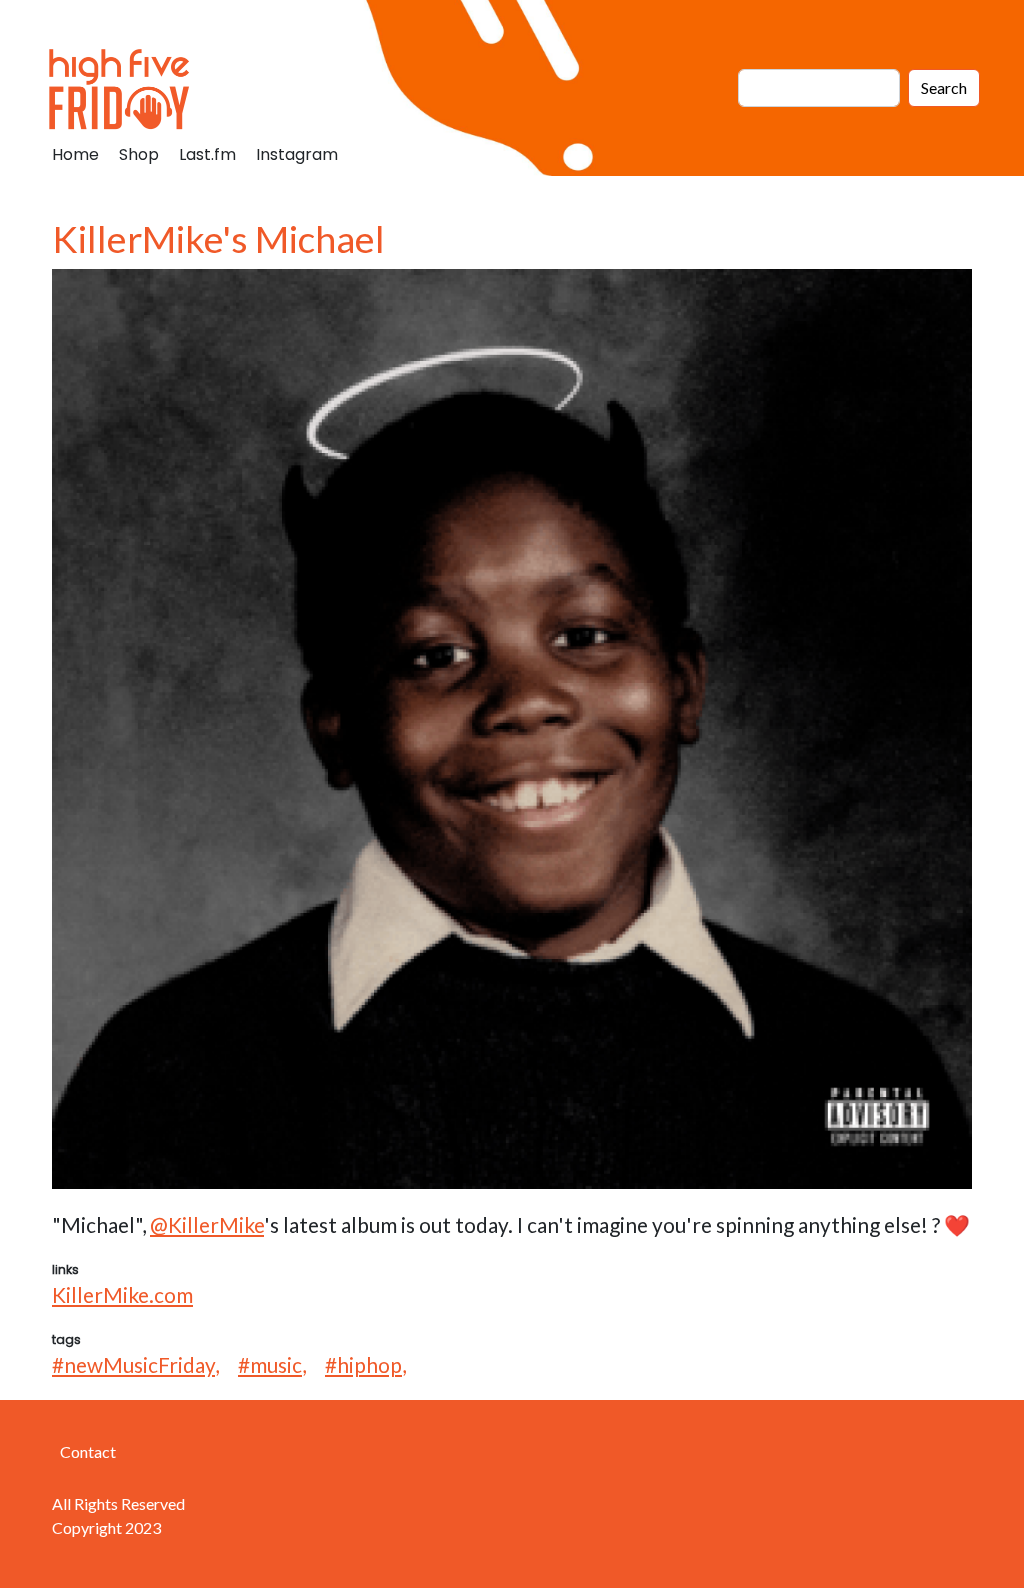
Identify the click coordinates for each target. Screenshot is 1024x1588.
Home (75, 154)
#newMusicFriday (133, 1364)
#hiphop (363, 1364)
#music (270, 1364)
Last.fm (207, 154)
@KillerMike (207, 1224)
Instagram (297, 154)
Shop (139, 154)
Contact (88, 1451)
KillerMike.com (122, 1294)
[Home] (127, 88)
